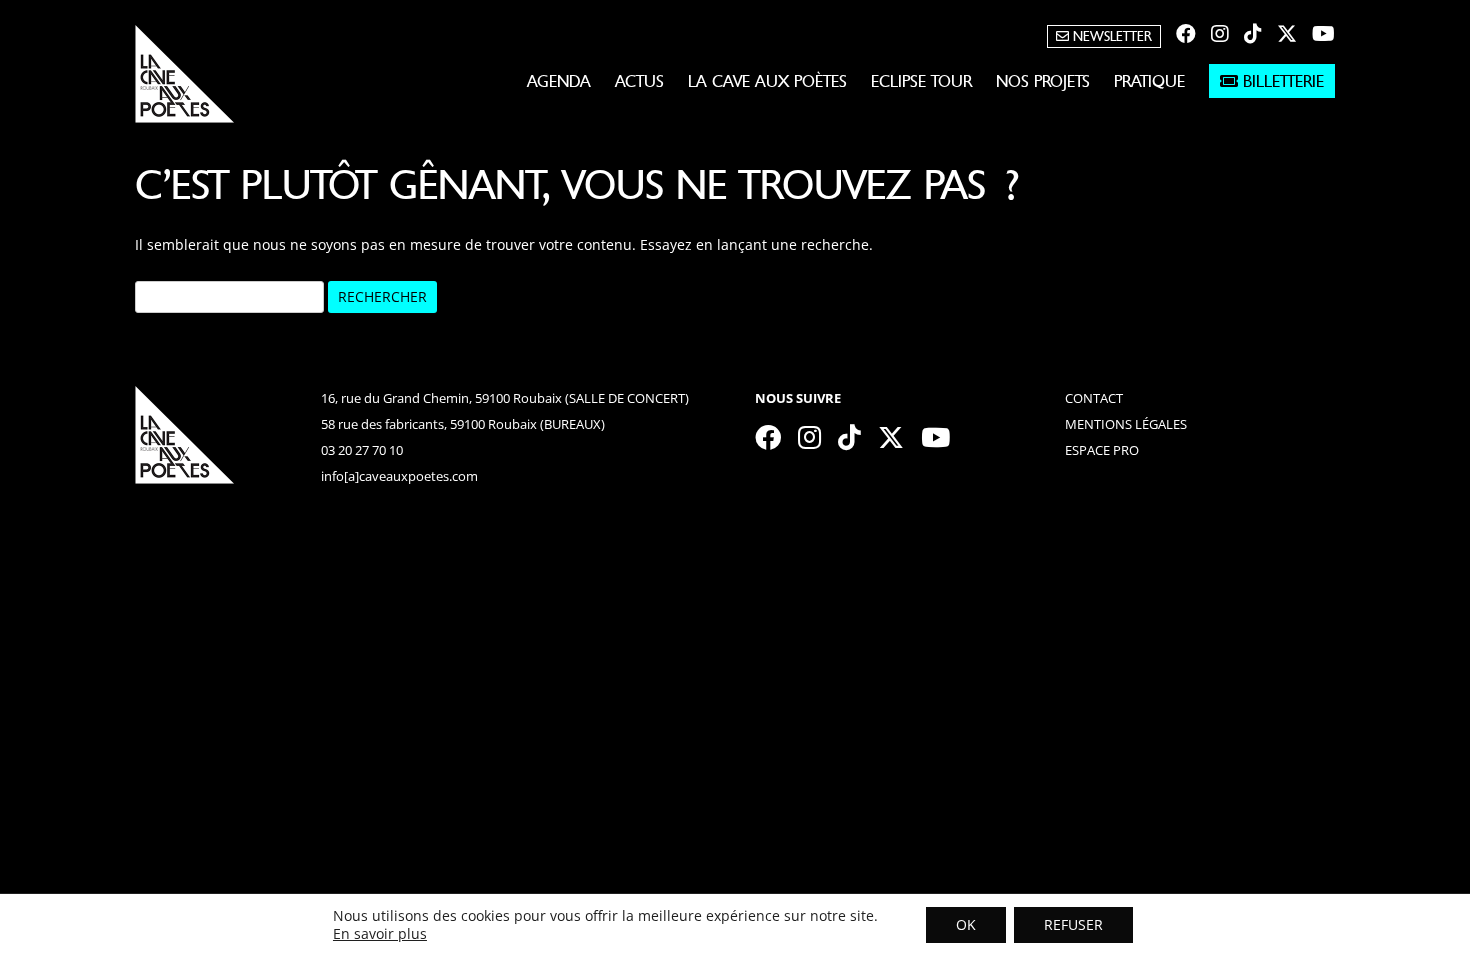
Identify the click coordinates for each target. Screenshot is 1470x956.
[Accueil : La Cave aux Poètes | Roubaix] (185, 80)
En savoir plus (380, 934)
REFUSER (1073, 924)
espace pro (1102, 450)
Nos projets (1043, 81)
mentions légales (1126, 424)
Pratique (1149, 81)
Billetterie (1281, 81)
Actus (639, 81)
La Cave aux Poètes (767, 81)
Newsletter (1110, 36)
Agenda (559, 81)
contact (1094, 398)
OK (966, 924)
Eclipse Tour (921, 81)
